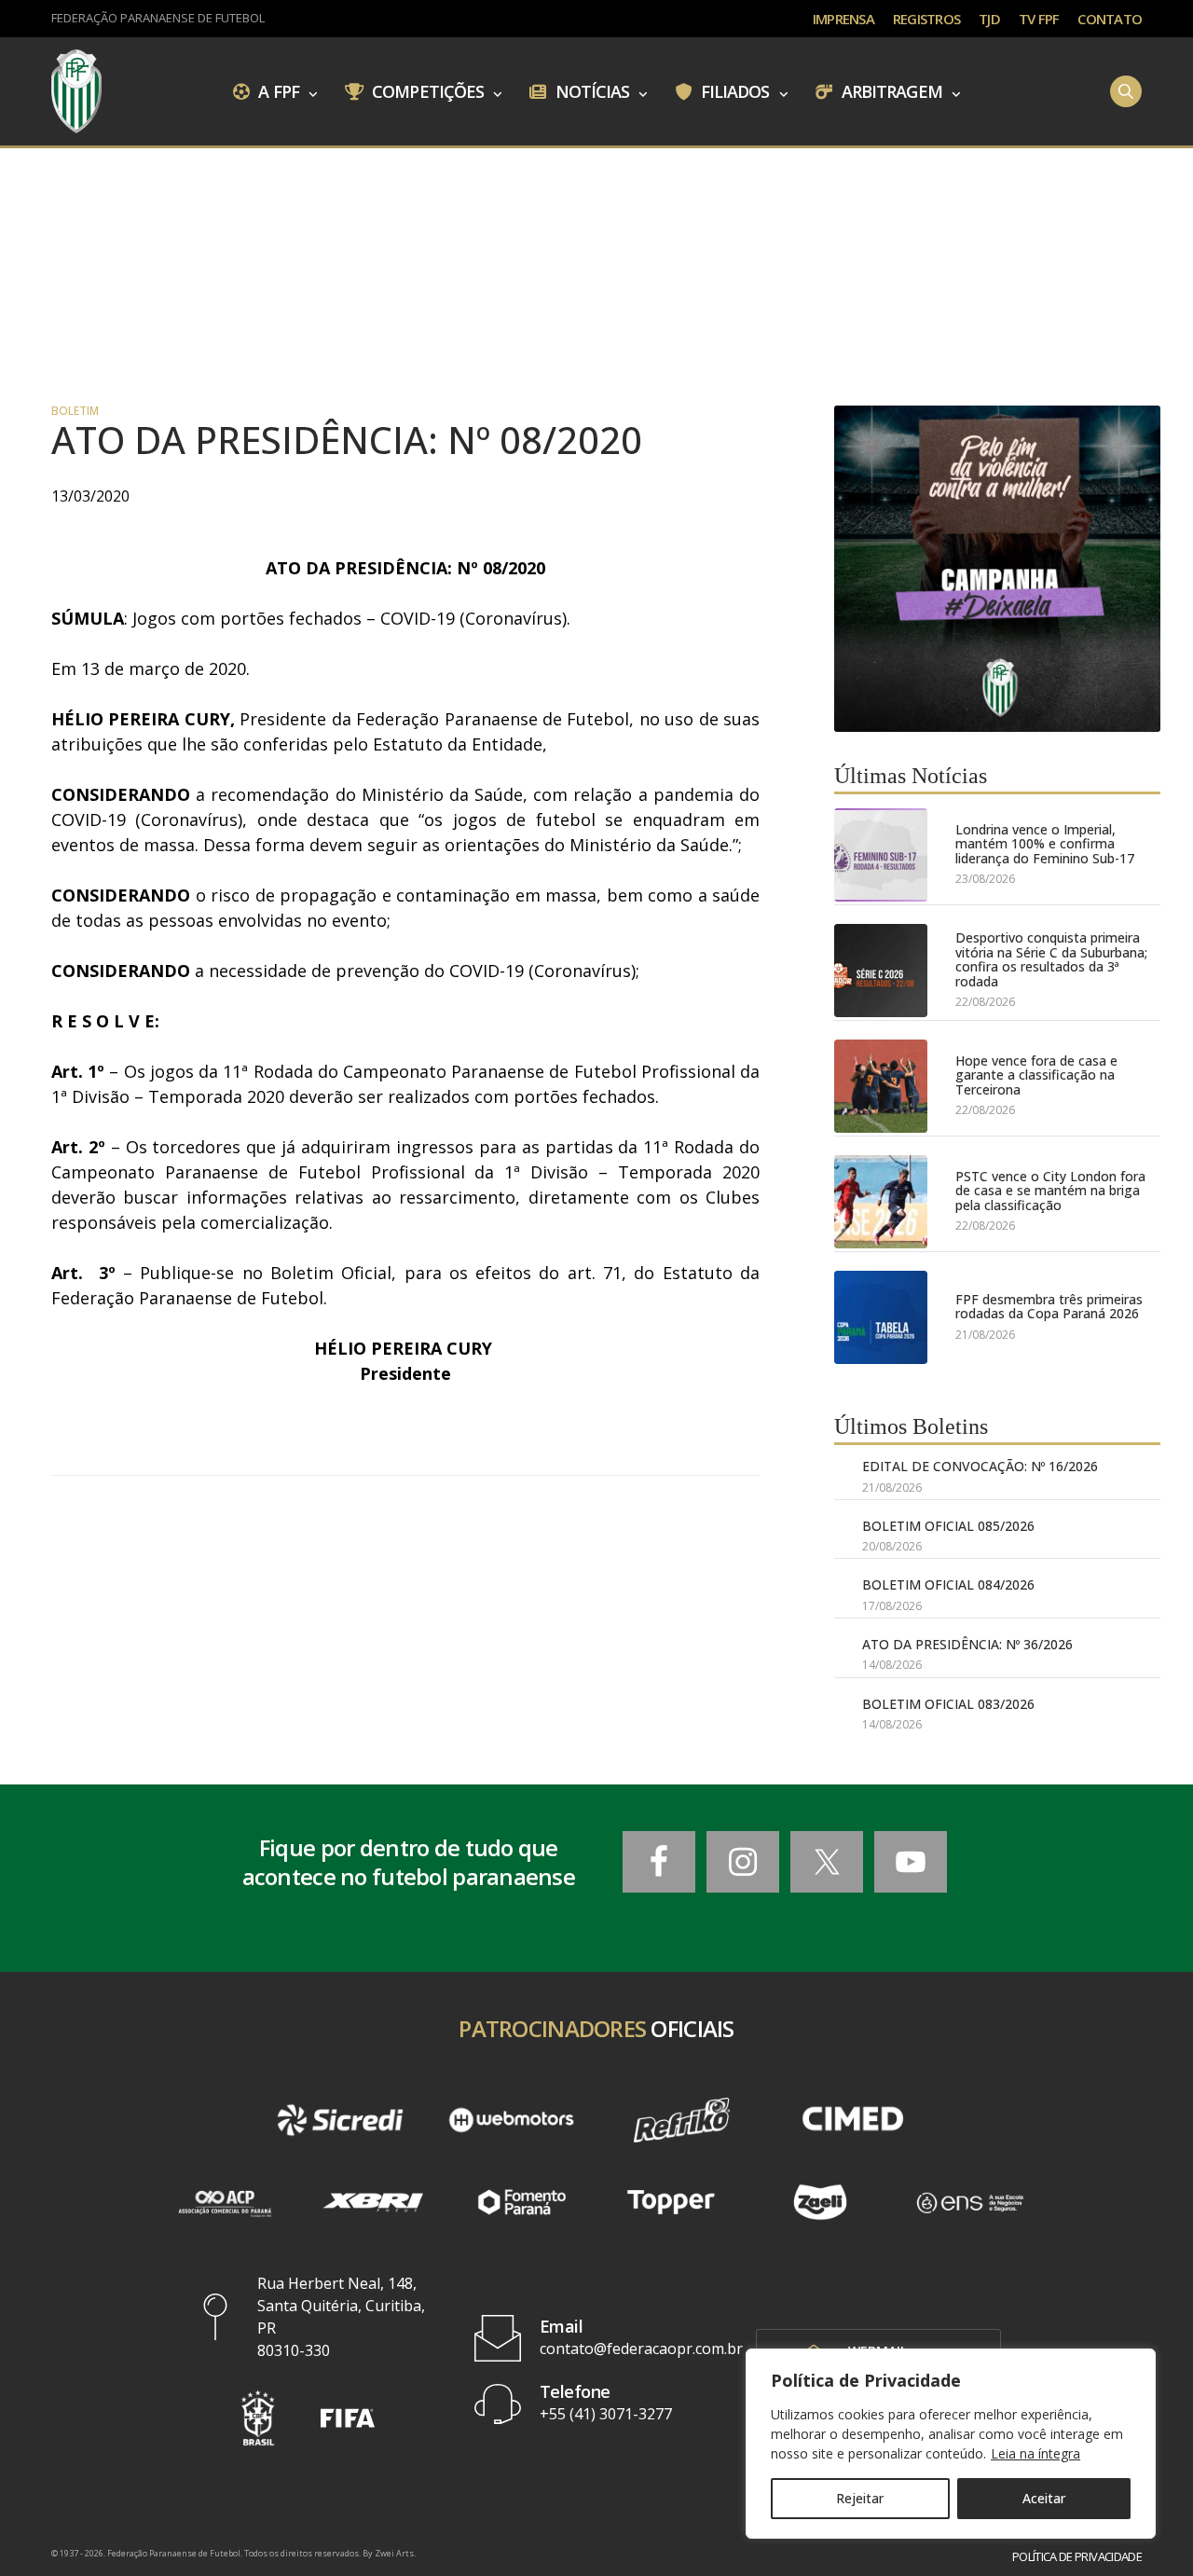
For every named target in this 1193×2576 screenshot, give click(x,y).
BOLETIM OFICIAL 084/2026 (948, 1584)
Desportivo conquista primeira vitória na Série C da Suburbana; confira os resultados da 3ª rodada (1051, 959)
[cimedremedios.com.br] (852, 2120)
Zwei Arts (394, 2553)
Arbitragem (890, 90)
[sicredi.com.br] (340, 2120)
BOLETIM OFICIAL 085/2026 (948, 1526)
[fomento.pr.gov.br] (522, 2202)
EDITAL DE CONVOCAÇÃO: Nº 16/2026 (980, 1466)
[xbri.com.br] (373, 2202)
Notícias (591, 90)
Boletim (75, 411)
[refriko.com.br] (682, 2120)
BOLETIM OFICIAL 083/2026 (948, 1704)
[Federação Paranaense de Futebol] (76, 91)
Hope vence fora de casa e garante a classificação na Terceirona (1036, 1075)
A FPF (277, 90)
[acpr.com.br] (224, 2202)
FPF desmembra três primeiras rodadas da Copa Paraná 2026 (1049, 1307)
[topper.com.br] (671, 2202)
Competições (426, 90)
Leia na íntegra (1035, 2453)
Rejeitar (860, 2498)
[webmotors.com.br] (511, 2120)
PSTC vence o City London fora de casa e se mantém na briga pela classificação (1050, 1191)
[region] (951, 2444)
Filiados (734, 90)
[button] (258, 2418)
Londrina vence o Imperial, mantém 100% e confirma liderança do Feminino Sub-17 (1045, 844)
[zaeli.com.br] (820, 2202)
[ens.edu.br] (969, 2202)
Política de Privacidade (1077, 2557)
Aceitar (1044, 2498)
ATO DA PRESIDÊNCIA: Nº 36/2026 (967, 1644)
